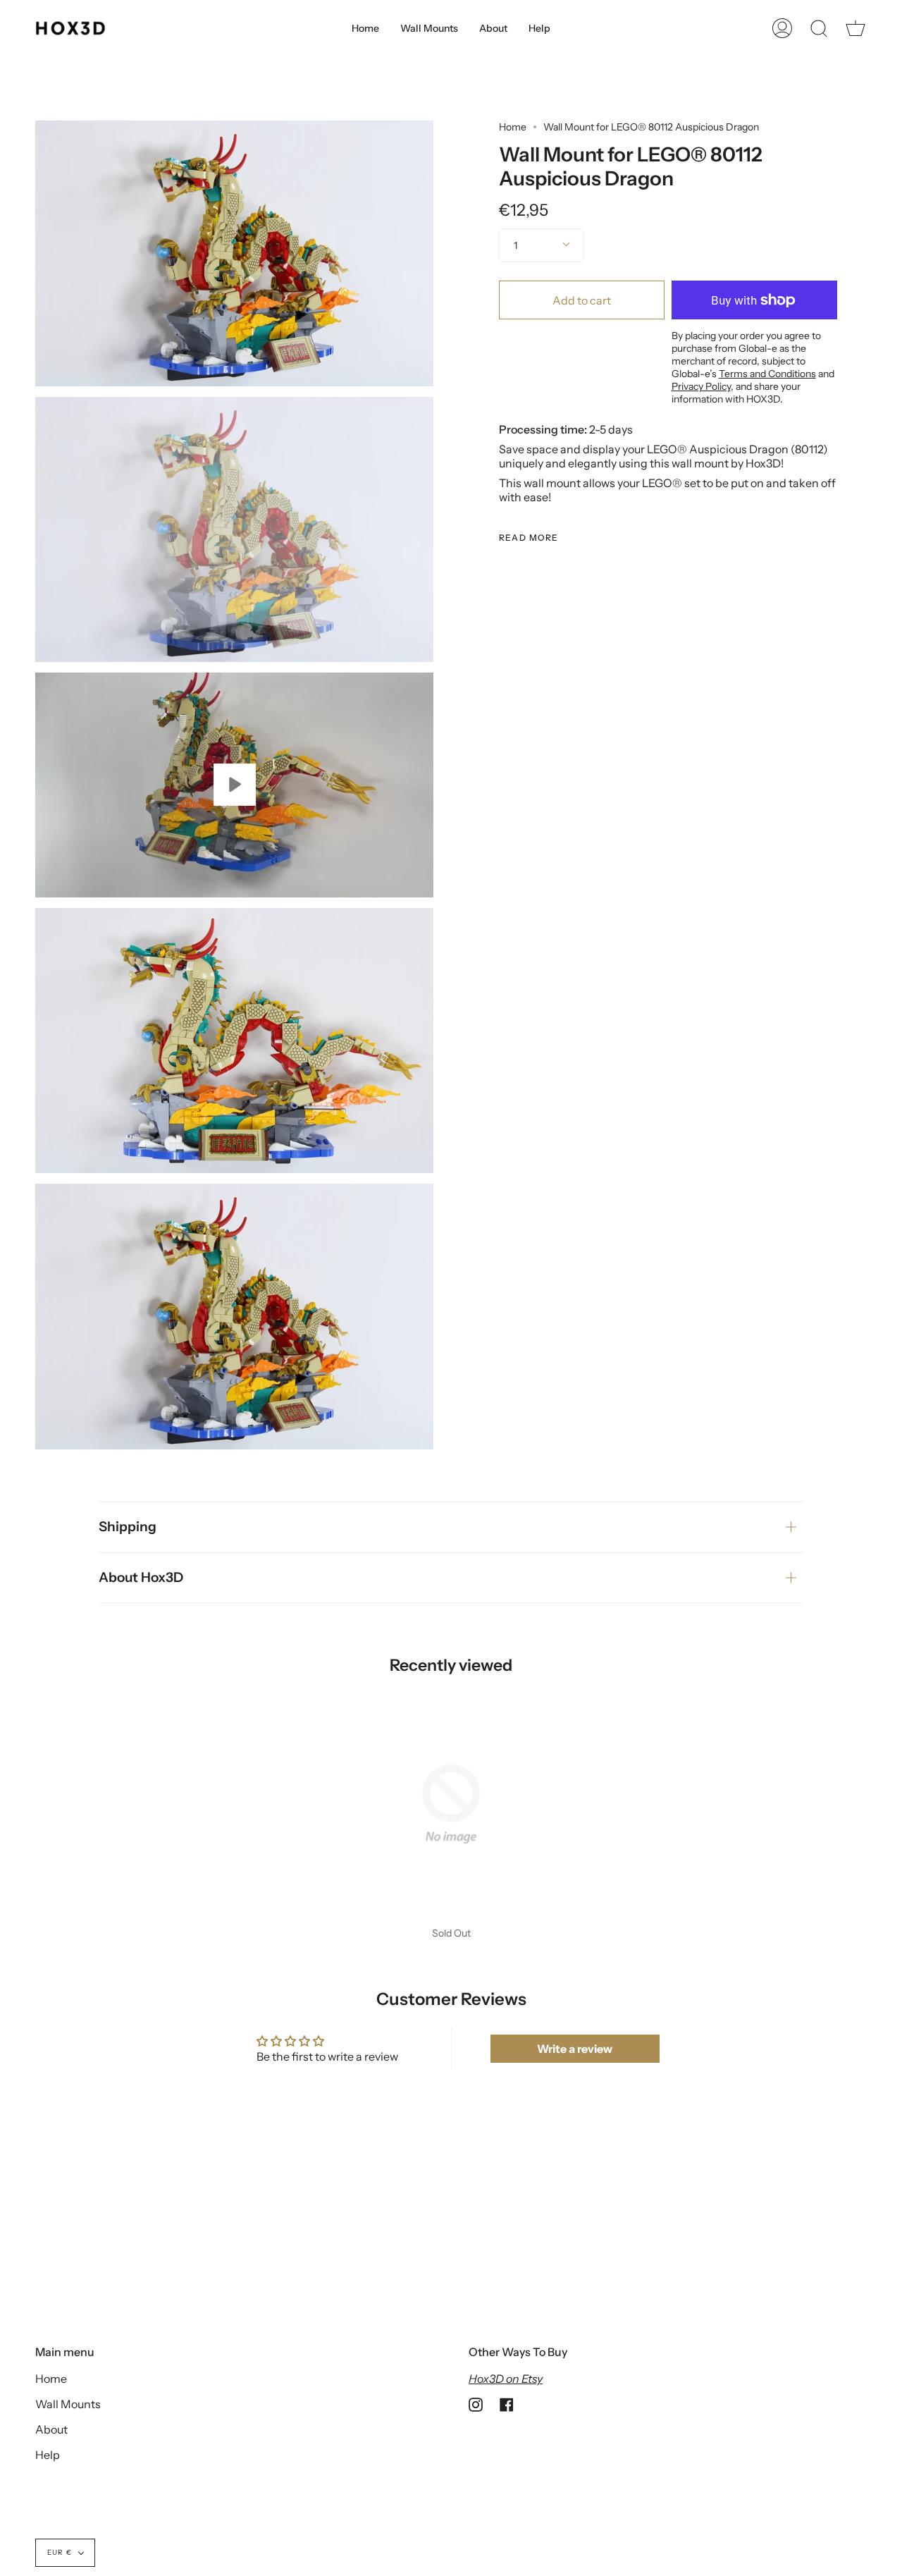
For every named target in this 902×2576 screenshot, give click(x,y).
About (51, 2429)
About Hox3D (141, 1577)
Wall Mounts (68, 2404)
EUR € (60, 2552)
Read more (529, 538)
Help (48, 2455)
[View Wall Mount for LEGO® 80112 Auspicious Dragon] (234, 785)
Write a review (575, 2049)
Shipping (128, 1527)
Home (513, 127)
